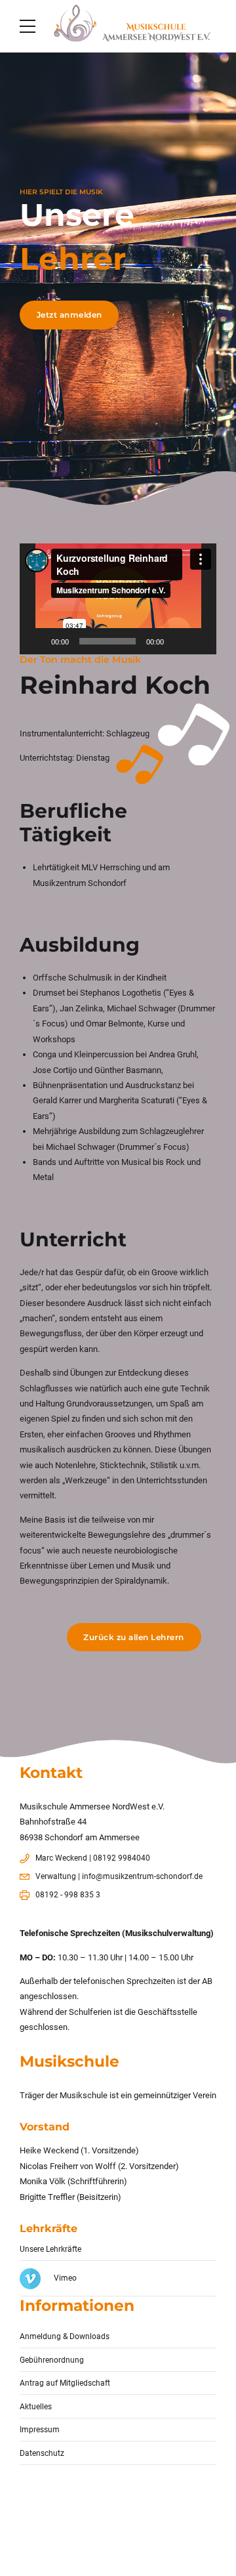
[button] (118, 599)
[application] (118, 599)
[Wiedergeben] (37, 641)
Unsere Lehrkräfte (50, 2249)
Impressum (40, 2430)
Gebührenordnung (52, 2360)
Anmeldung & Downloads (65, 2336)
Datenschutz (42, 2453)
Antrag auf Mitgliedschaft (65, 2383)
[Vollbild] (199, 641)
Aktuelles (36, 2407)
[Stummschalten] (178, 641)
